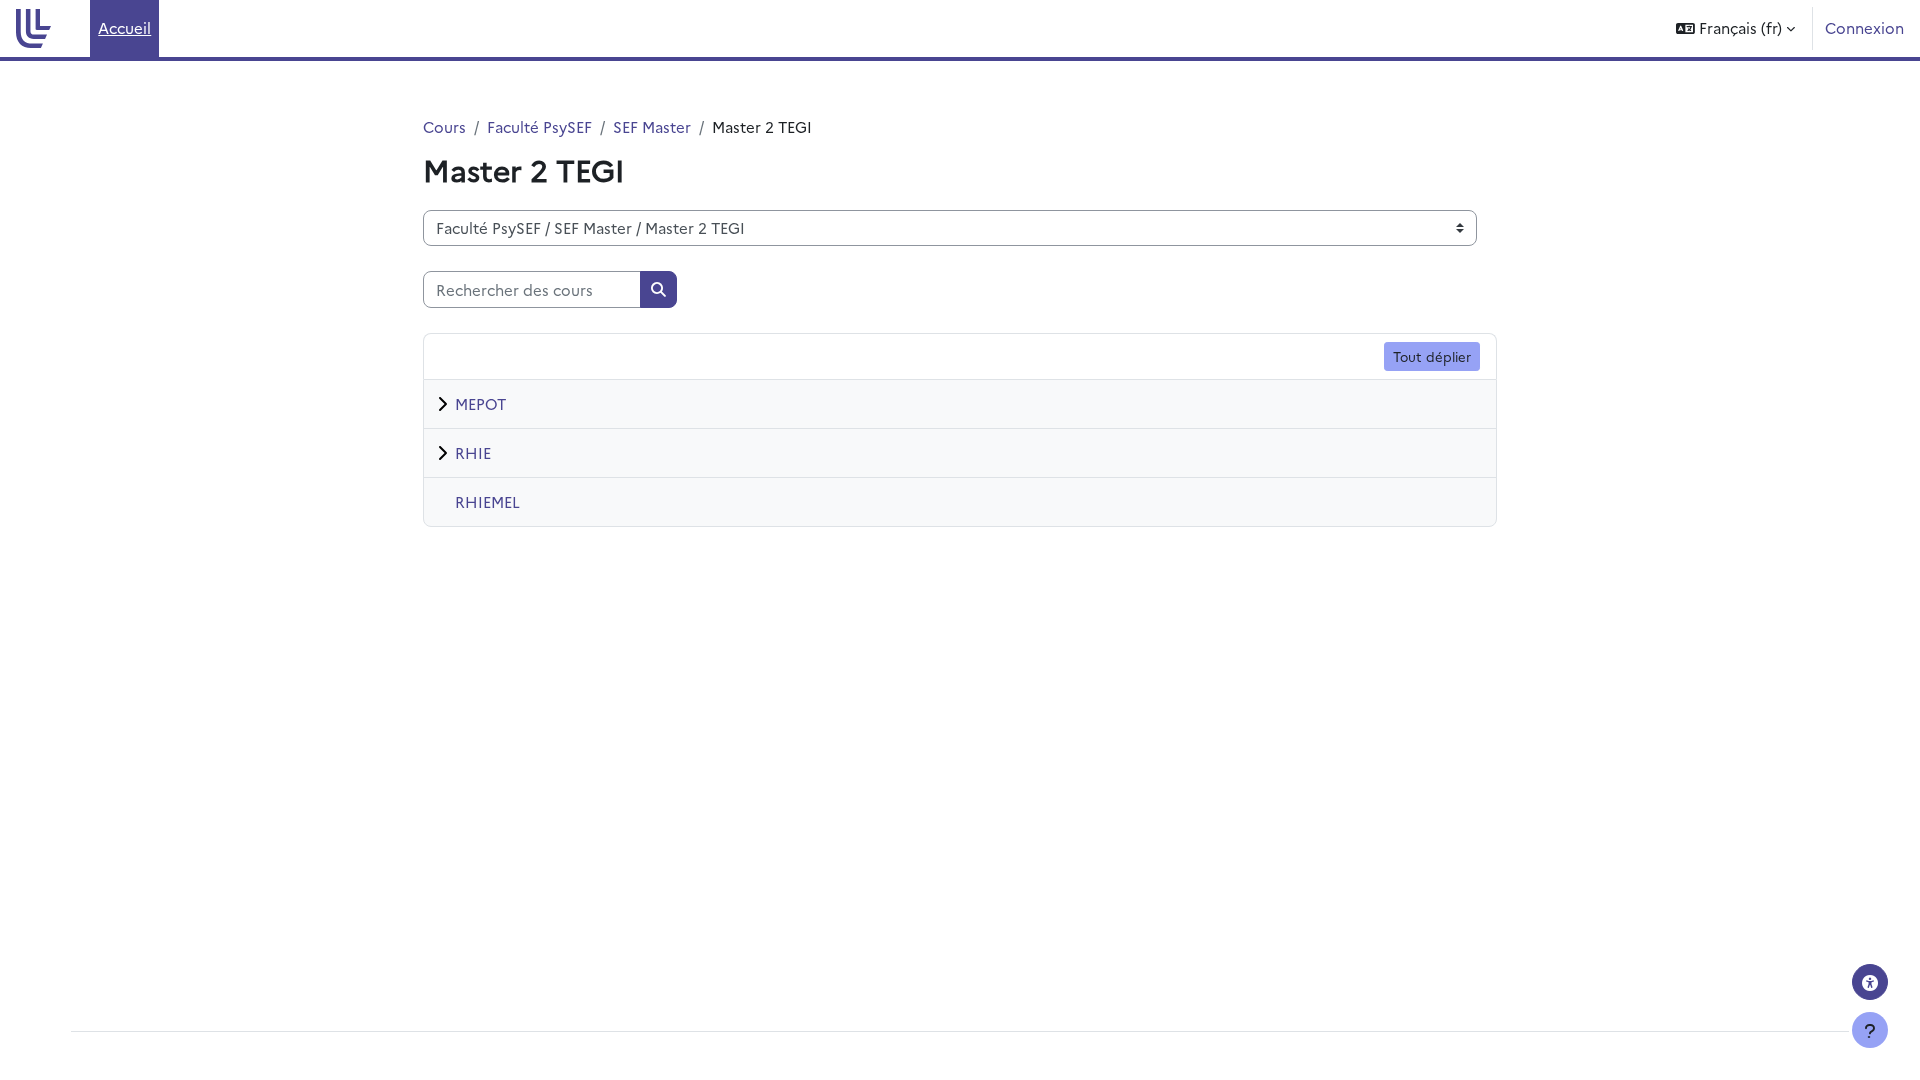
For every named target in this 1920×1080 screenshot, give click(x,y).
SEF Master (652, 126)
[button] (1735, 28)
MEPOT (480, 403)
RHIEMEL (487, 501)
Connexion (1864, 27)
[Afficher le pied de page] (1870, 1030)
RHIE (473, 452)
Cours (444, 126)
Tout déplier (1432, 356)
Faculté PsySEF (539, 126)
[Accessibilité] (1870, 982)
